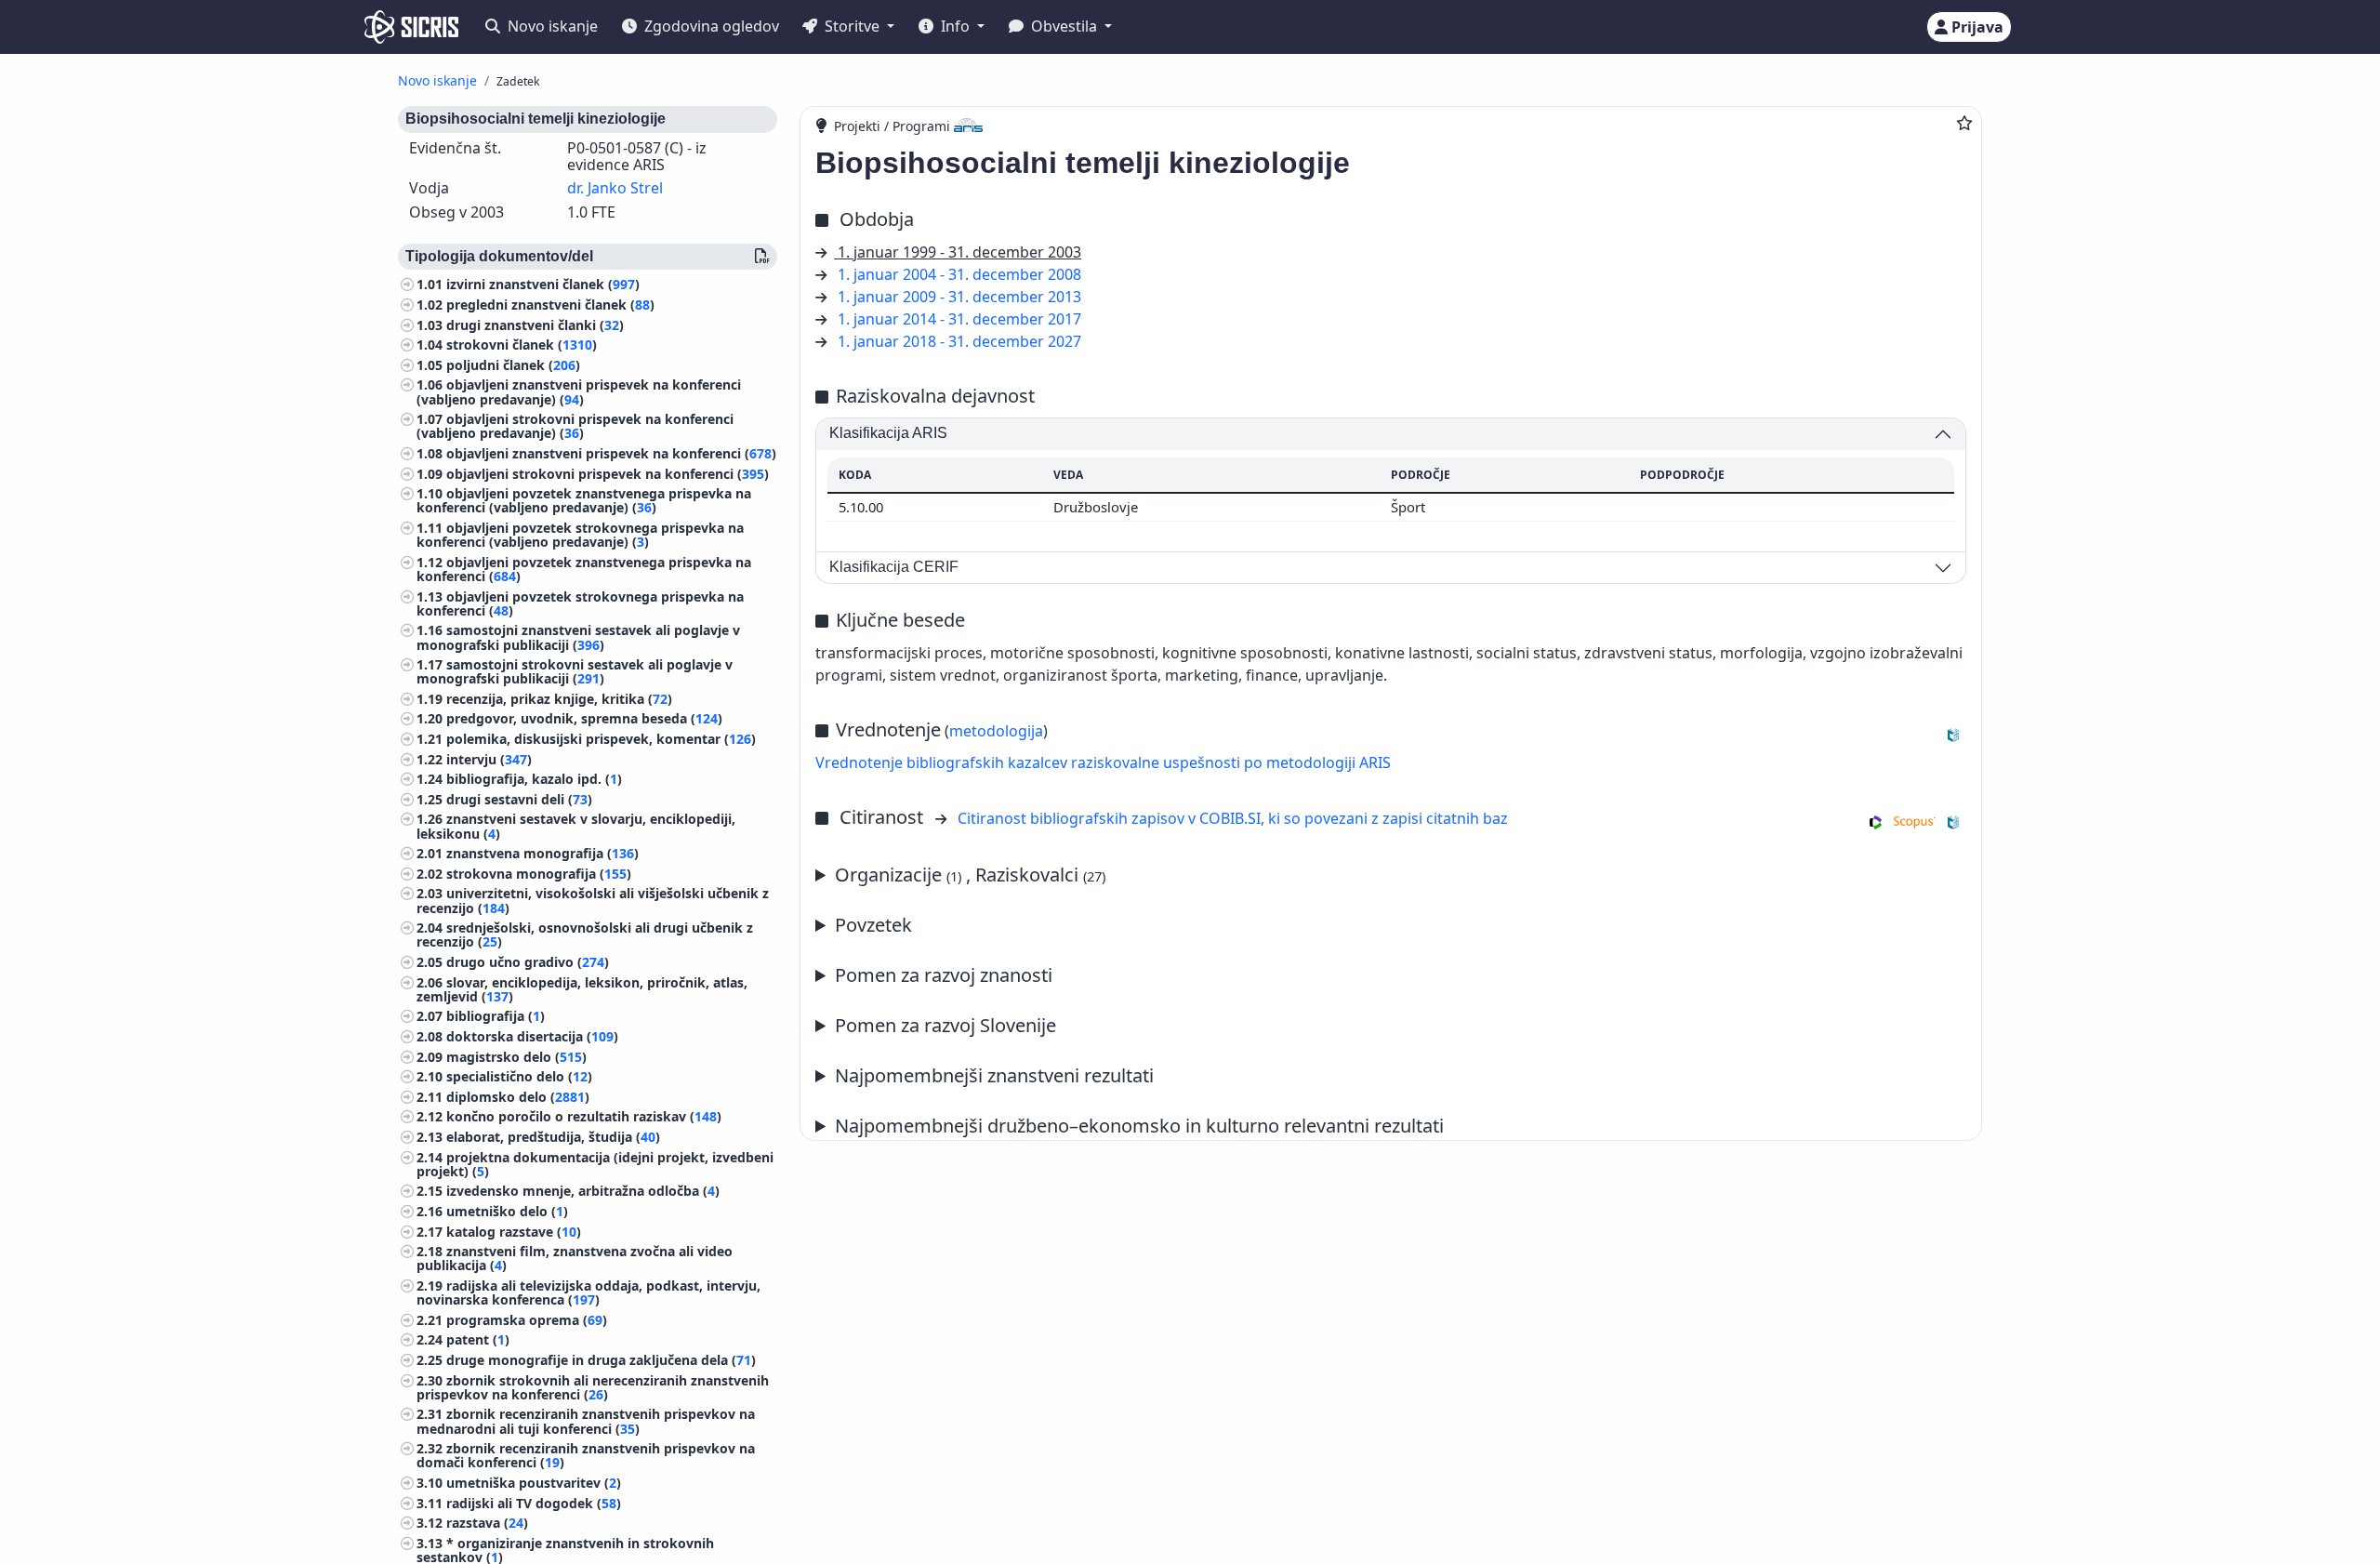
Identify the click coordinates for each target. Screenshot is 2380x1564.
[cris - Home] (411, 27)
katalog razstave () (514, 1232)
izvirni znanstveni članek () (543, 284)
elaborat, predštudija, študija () (553, 1137)
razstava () (487, 1523)
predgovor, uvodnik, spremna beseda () (584, 718)
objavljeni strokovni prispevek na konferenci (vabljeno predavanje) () (575, 426)
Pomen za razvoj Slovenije (945, 1025)
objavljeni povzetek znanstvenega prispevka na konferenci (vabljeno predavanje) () (584, 500)
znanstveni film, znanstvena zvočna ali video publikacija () (575, 1258)
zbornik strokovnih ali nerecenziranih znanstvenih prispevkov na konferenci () (593, 1387)
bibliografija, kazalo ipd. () (534, 779)
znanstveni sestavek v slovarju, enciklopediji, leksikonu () (576, 826)
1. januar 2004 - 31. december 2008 (959, 274)
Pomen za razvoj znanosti (944, 975)
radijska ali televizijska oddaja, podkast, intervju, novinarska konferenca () (588, 1292)
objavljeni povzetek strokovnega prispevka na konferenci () (580, 603)
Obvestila (1064, 26)
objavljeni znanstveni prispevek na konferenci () (611, 453)
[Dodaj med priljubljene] (1964, 123)
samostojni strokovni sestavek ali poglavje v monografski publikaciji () (575, 671)
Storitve (852, 26)
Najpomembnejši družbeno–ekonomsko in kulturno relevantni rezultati (1139, 1126)
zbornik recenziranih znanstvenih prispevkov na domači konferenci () (586, 1455)
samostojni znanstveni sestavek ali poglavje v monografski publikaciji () (578, 637)
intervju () (489, 759)
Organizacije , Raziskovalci (970, 875)
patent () (478, 1339)
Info (955, 26)
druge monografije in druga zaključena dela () (601, 1360)
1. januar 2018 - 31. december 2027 (959, 341)
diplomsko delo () (518, 1097)
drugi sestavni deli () (519, 799)
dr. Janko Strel (615, 188)
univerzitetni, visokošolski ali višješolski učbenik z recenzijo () (593, 900)
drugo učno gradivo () (528, 962)
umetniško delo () (507, 1211)
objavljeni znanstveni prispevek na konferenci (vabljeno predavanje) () (579, 391)
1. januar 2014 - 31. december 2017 (959, 319)
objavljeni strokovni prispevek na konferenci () (608, 474)
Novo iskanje (551, 26)
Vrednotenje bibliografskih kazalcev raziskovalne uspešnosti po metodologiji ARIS (1103, 762)
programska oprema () (527, 1320)
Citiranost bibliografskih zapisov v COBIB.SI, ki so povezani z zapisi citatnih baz (1233, 818)
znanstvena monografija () (542, 853)
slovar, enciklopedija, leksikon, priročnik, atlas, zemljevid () (582, 989)
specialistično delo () (519, 1076)
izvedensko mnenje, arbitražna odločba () (583, 1191)
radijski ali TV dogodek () (534, 1503)
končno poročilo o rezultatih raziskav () (584, 1116)
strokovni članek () (522, 345)
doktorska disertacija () (532, 1036)
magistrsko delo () (516, 1057)
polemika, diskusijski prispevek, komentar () (601, 739)
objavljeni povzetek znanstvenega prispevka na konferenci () (584, 569)
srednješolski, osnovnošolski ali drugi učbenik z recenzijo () (585, 934)
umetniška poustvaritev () (534, 1483)
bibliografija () (496, 1016)
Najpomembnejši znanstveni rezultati (994, 1075)
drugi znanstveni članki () (535, 325)
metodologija (996, 731)
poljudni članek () (513, 365)
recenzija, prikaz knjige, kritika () (559, 699)
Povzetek (873, 925)
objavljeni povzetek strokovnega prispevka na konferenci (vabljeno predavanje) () (580, 535)
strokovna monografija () (539, 874)
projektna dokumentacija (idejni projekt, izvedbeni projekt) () (595, 1164)
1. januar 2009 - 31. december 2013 (959, 297)
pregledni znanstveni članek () (550, 305)
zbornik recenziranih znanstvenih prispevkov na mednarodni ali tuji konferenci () (586, 1421)
